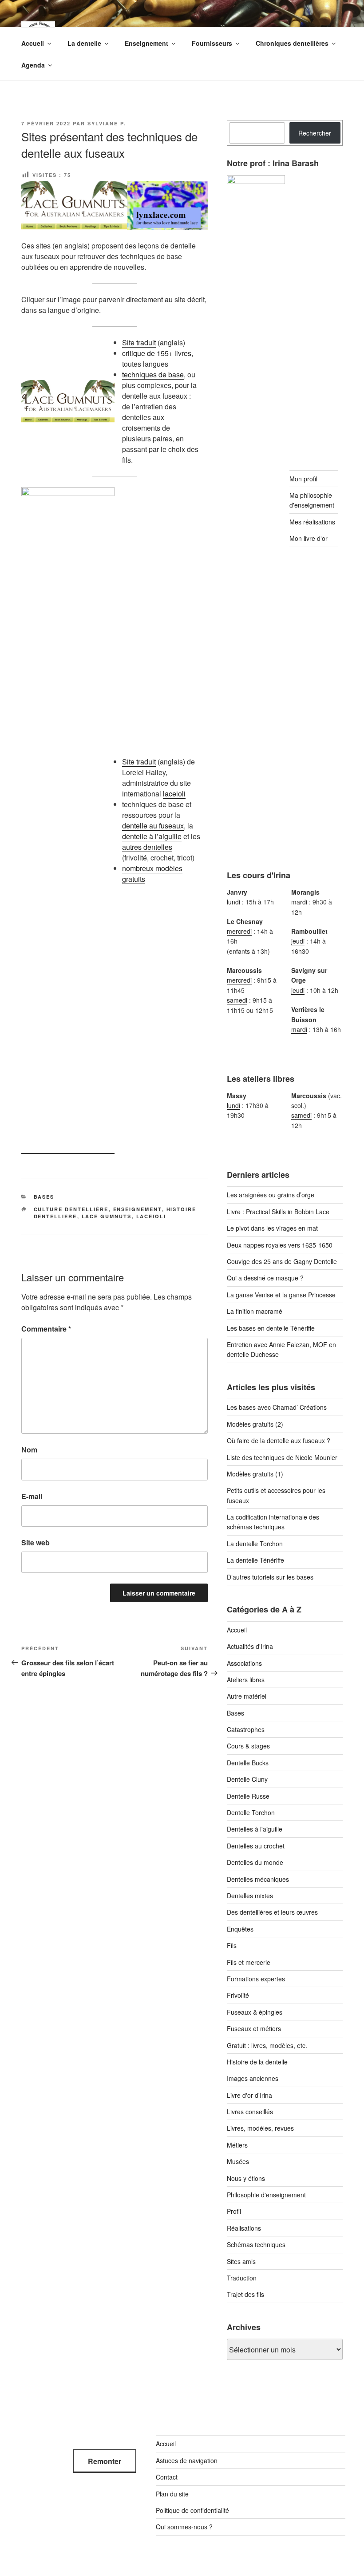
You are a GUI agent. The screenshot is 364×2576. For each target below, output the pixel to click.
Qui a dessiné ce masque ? (265, 1278)
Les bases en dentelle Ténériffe (271, 1328)
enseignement (138, 1209)
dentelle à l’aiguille (152, 836)
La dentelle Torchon (255, 1544)
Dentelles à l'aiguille (255, 1829)
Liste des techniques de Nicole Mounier (282, 1457)
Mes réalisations (312, 522)
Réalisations (244, 2228)
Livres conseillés (250, 2112)
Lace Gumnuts (107, 1216)
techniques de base (153, 374)
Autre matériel (247, 1696)
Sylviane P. (107, 123)
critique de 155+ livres (157, 353)
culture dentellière (71, 1209)
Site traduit (139, 342)
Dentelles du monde (255, 1862)
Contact (167, 2477)
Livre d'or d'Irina (249, 2095)
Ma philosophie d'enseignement (312, 500)
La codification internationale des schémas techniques (273, 1522)
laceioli (174, 794)
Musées (238, 2161)
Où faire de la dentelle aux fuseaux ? (279, 1440)
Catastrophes (246, 1729)
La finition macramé (255, 1311)
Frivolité (238, 1995)
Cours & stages (248, 1746)
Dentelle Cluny (247, 1779)
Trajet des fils (245, 2294)
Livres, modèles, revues (260, 2128)
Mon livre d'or (309, 538)
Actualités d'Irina (250, 1646)
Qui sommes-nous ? (184, 2527)
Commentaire (46, 1329)
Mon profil (303, 479)
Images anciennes (253, 2078)
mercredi (239, 931)
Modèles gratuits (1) (255, 1474)
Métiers (237, 2145)
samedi (237, 1000)
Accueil (33, 43)
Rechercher (315, 133)
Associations (244, 1663)
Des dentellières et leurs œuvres (272, 1912)
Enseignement (146, 43)
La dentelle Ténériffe (255, 1560)
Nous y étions (246, 2178)
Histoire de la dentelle (257, 2062)
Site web (36, 1542)
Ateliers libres (246, 1680)
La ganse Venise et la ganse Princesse (281, 1295)
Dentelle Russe (248, 1796)
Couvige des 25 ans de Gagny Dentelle (282, 1261)
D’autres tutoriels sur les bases (270, 1577)
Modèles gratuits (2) (255, 1424)
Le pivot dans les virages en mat (272, 1228)
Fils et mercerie (249, 1962)
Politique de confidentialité (192, 2510)
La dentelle (84, 43)
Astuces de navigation (187, 2460)
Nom (29, 1450)
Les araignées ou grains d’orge (271, 1195)
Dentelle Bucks (248, 1763)
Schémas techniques (256, 2244)
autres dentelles (147, 847)
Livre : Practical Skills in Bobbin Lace (278, 1212)
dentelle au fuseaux (153, 826)
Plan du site (172, 2494)
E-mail (32, 1496)
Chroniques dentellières (292, 43)
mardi (299, 902)
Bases (44, 1197)
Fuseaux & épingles (255, 2012)
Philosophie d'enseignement (266, 2195)
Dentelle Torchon (251, 1812)
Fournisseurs (212, 43)
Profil (234, 2211)
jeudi (298, 941)
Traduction (242, 2278)
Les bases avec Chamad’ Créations (277, 1407)
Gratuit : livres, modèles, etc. (267, 2045)
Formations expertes (256, 1979)
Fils (232, 1945)
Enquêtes (240, 1929)
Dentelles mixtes (250, 1896)
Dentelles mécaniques (258, 1879)
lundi (233, 902)
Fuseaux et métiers (254, 2028)
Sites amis (241, 2261)
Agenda (33, 65)
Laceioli (151, 1216)
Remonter (105, 2461)
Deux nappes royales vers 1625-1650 (280, 1245)
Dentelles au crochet (256, 1846)
